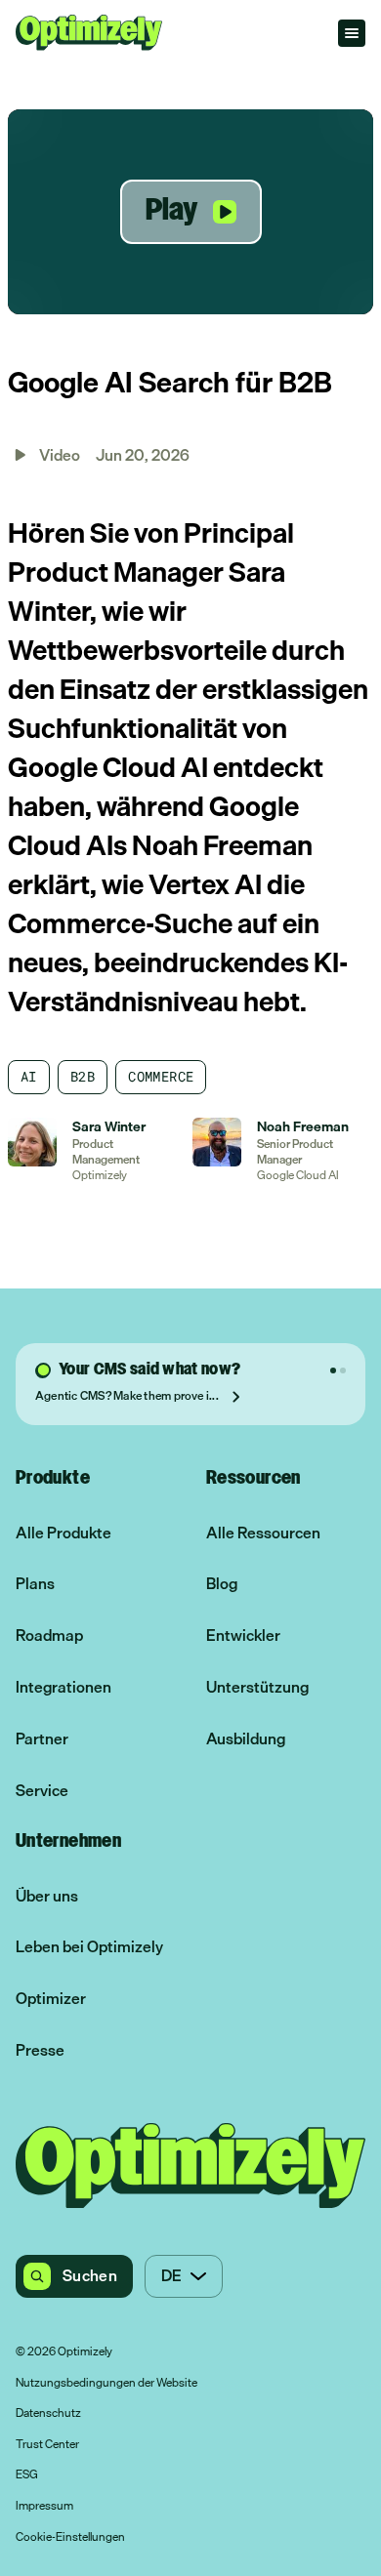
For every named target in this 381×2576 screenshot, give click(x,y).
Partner (42, 1739)
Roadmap (49, 1636)
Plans (35, 1584)
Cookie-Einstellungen (70, 2538)
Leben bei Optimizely (89, 1947)
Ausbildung (246, 1739)
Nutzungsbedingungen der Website (106, 2384)
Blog (222, 1584)
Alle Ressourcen (263, 1533)
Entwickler (243, 1636)
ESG (27, 2475)
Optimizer (51, 1999)
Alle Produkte (63, 1533)
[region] (190, 212)
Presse (40, 2050)
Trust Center (47, 2445)
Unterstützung (257, 1687)
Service (42, 1791)
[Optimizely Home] (89, 33)
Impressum (44, 2507)
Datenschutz (48, 2414)
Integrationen (63, 1687)
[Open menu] (352, 33)
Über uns (47, 1896)
